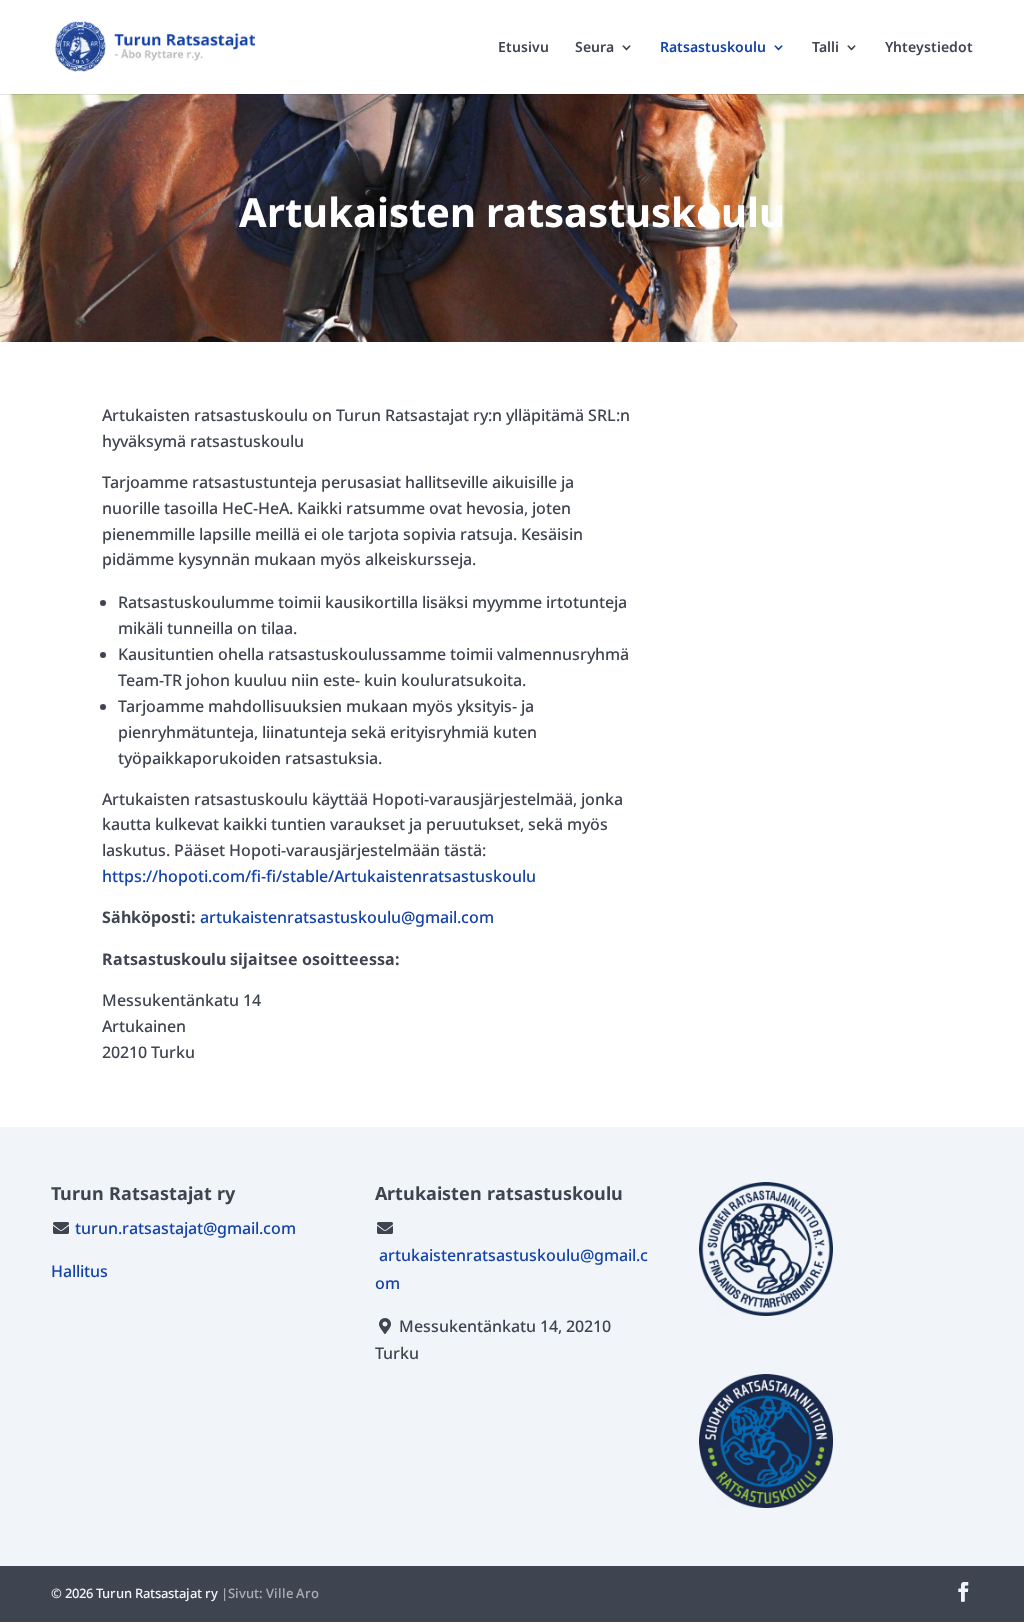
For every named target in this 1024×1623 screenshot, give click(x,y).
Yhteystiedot (929, 48)
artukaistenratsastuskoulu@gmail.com (347, 917)
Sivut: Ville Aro (273, 1593)
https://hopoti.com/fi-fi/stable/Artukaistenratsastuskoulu (319, 876)
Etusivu (523, 48)
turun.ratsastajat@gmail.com (185, 1228)
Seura (594, 48)
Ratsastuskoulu (713, 48)
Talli (825, 48)
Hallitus (79, 1271)
